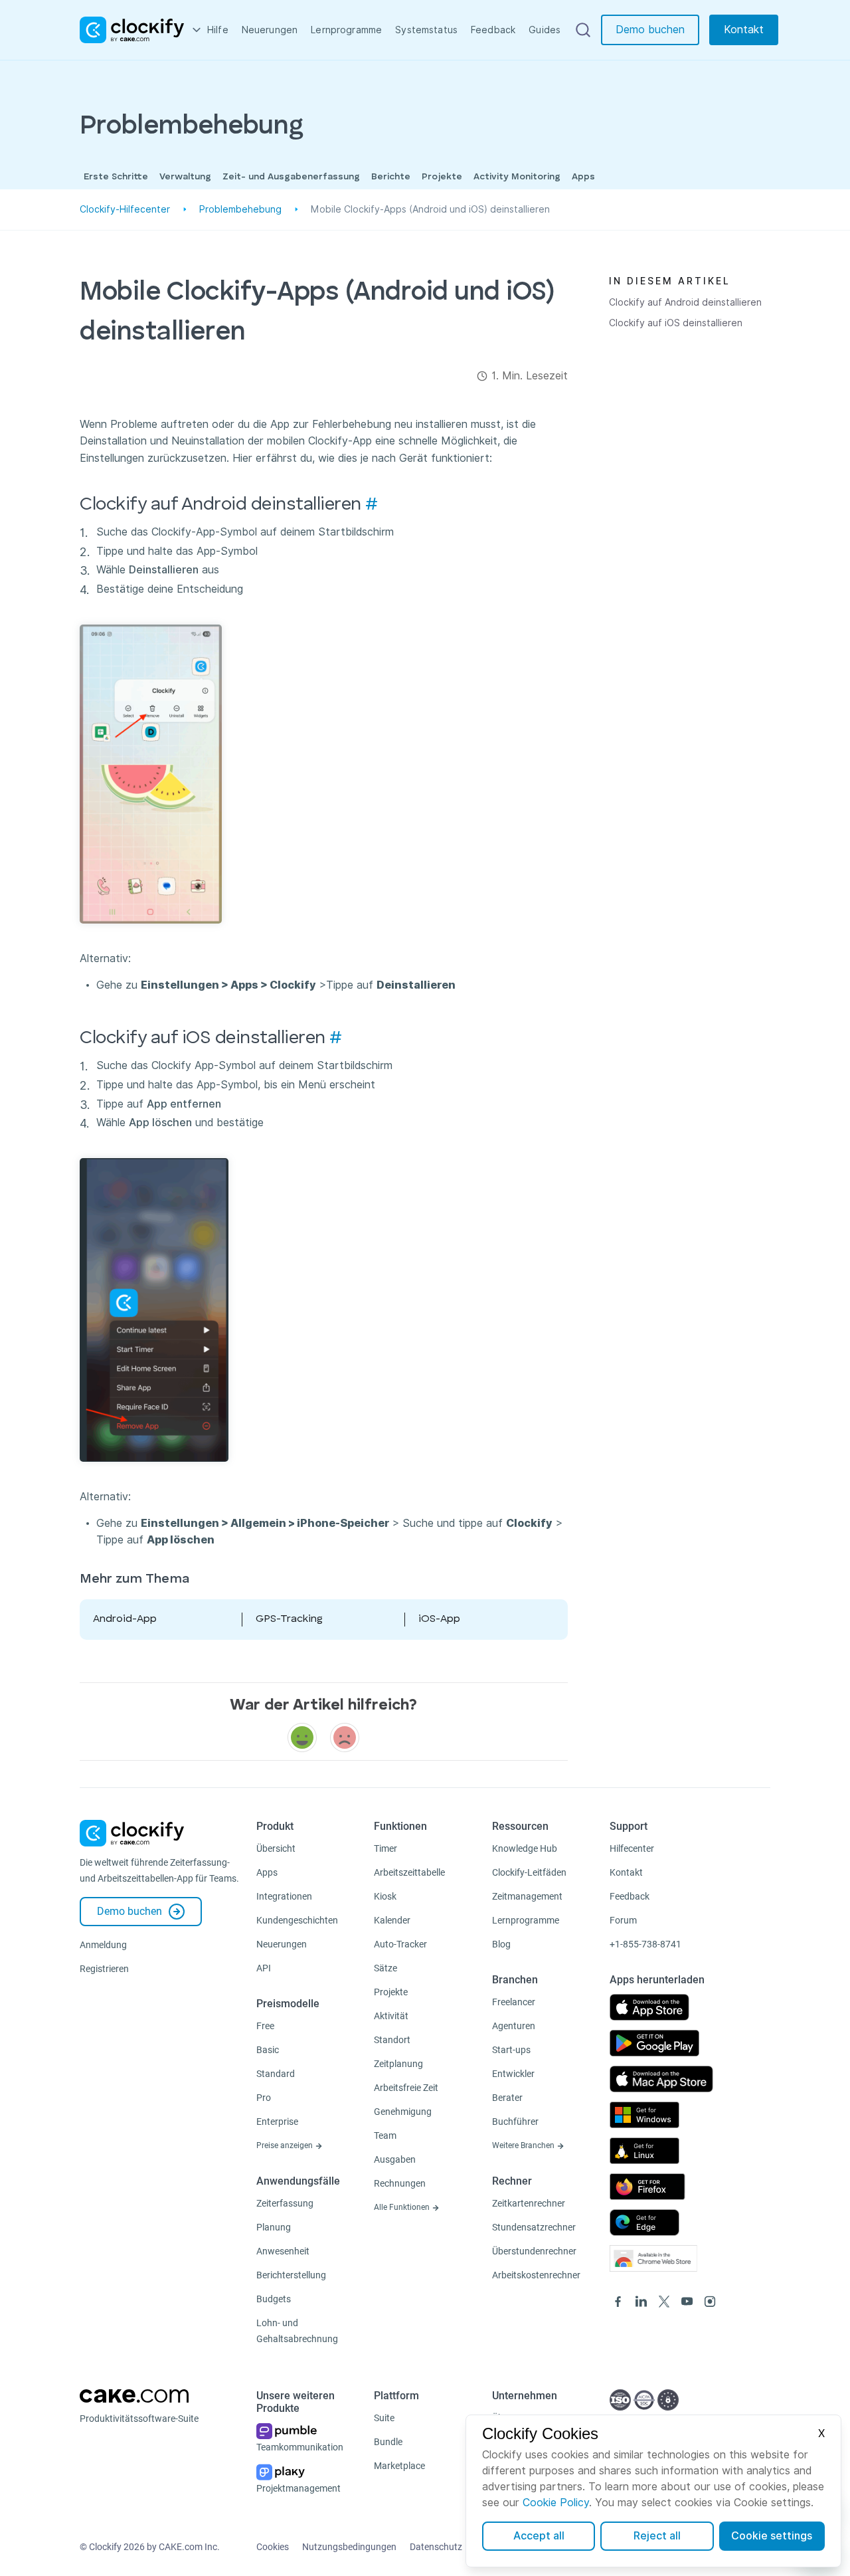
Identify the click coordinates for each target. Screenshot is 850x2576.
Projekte (442, 177)
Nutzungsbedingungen (349, 2547)
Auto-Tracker (400, 1944)
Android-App (125, 1619)
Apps (583, 177)
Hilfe (218, 30)
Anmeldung (103, 1945)
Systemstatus (426, 30)
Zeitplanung (398, 2064)
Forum (623, 1920)
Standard (276, 2074)
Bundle (388, 2442)
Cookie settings (772, 2536)
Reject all (657, 2536)
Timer (385, 1848)
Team (385, 2135)
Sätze (385, 1968)
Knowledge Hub (525, 1848)
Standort (392, 2040)
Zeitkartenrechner (529, 2203)
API (264, 1968)
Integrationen (284, 1896)
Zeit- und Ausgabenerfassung (291, 177)
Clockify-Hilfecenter (125, 209)
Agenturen (514, 2026)
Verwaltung (185, 177)
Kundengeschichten (297, 1920)
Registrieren (104, 1969)
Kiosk (385, 1896)
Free (265, 2026)
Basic (268, 2050)
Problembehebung (240, 209)
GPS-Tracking (289, 1619)
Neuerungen (270, 30)
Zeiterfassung (285, 2203)
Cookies (273, 2547)
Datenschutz (436, 2547)
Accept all (539, 2536)
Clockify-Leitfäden (529, 1872)
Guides (545, 30)
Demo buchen (650, 30)
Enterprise (277, 2122)
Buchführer (515, 2122)
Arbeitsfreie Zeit (406, 2088)
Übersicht (276, 1848)
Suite (384, 2418)
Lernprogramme (346, 30)
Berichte (391, 177)
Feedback (493, 30)
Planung (274, 2227)
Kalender (392, 1920)
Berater (507, 2098)
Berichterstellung (291, 2275)
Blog (501, 1944)
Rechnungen (400, 2183)
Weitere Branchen (524, 2145)
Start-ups (511, 2050)
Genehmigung (403, 2112)
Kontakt (744, 30)
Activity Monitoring (517, 177)
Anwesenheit (283, 2251)
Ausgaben (395, 2159)
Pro (264, 2098)
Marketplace (399, 2466)
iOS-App (439, 1619)
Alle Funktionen (403, 2207)
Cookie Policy (556, 2503)
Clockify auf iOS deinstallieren (676, 323)
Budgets (274, 2299)
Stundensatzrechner (534, 2227)
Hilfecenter (632, 1848)
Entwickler (513, 2074)
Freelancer (514, 2002)
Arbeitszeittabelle (409, 1872)
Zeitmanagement (527, 1896)
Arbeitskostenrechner (536, 2275)
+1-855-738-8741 (645, 1944)
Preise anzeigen (286, 2145)
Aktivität (391, 2016)
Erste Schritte (116, 177)
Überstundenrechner (534, 2251)
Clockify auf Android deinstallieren (685, 302)
